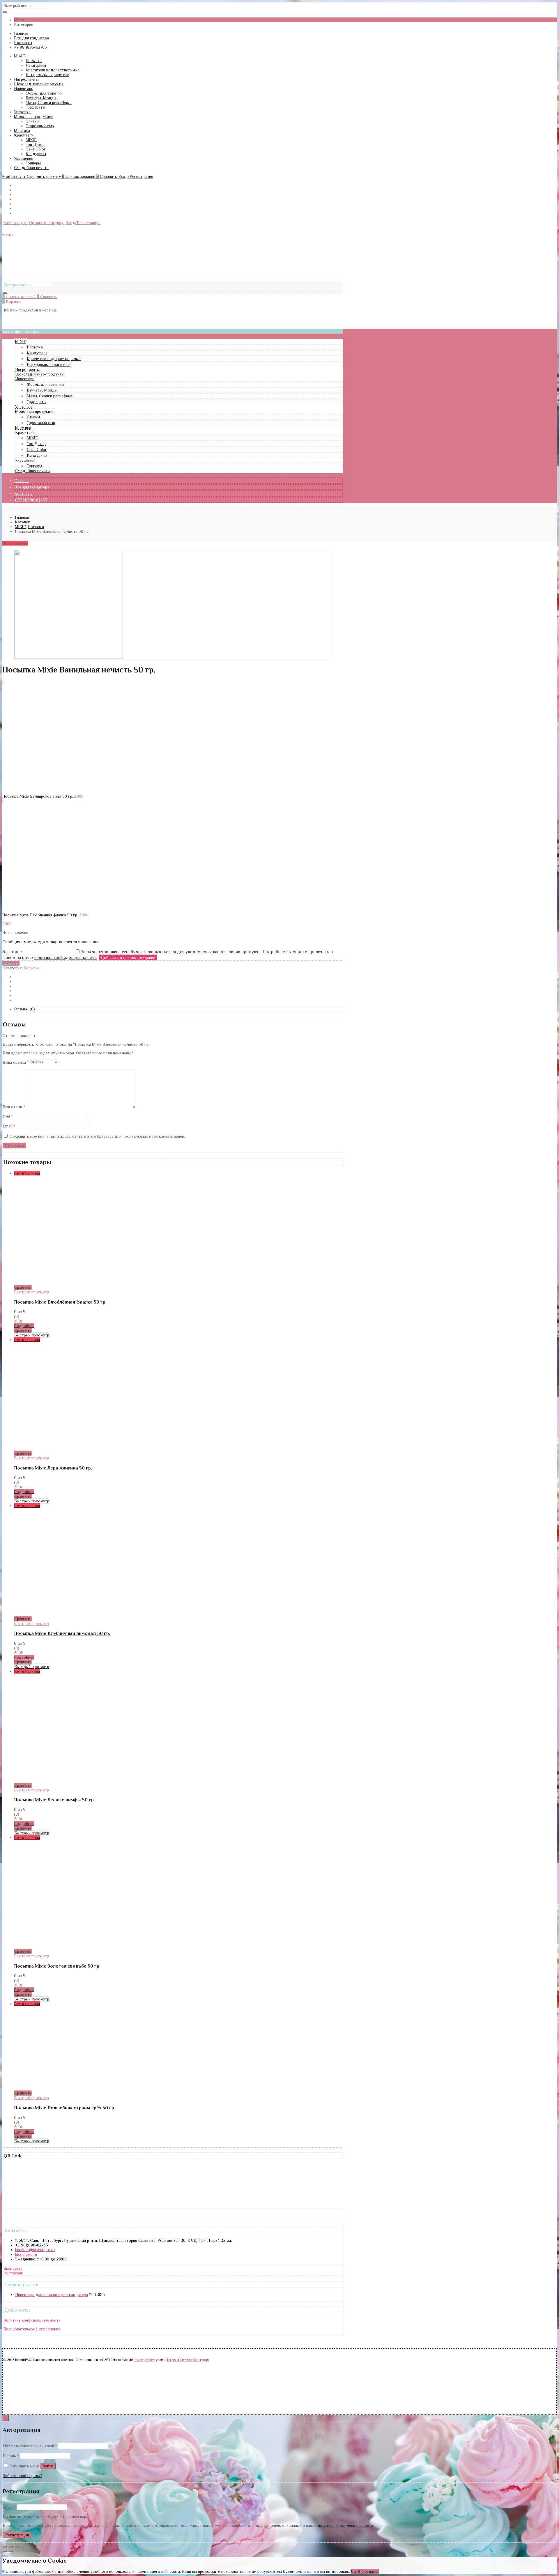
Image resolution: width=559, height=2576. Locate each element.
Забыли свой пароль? (22, 2476)
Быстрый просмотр (31, 1292)
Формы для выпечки (44, 93)
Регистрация (17, 2535)
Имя (8, 1116)
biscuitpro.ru (26, 2254)
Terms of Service (179, 2360)
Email (9, 1126)
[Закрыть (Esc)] (5, 2547)
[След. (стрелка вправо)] (10, 2551)
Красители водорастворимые (53, 70)
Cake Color (36, 149)
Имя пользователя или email (30, 2446)
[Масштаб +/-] (22, 2547)
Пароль (11, 2456)
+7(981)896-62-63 (30, 47)
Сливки (32, 121)
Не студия (201, 2360)
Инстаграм (13, 2273)
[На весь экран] (16, 2547)
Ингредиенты (26, 79)
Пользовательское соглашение (32, 2329)
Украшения (24, 158)
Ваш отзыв (14, 1107)
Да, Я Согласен (365, 2571)
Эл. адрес (13, 951)
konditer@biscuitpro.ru (35, 2250)
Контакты (23, 43)
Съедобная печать (31, 168)
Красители (24, 135)
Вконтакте (13, 2268)
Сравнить (11, 963)
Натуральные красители (47, 75)
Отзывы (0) (25, 1009)
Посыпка (34, 61)
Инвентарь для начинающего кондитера (52, 2295)
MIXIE (20, 56)
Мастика (22, 130)
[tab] (178, 1009)
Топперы (33, 163)
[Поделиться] (10, 2547)
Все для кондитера (31, 38)
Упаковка (22, 112)
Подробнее (24, 1326)
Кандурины (36, 65)
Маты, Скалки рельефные (49, 102)
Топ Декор (35, 144)
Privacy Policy (144, 2360)
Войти (48, 2466)
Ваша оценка (16, 1062)
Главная (21, 33)
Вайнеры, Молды (41, 98)
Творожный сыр (40, 126)
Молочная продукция (34, 116)
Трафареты (35, 107)
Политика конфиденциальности (32, 2320)
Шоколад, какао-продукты (39, 84)
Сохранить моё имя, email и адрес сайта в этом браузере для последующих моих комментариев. (97, 1136)
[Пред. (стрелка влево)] (5, 2551)
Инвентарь (24, 88)
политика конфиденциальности (65, 957)
